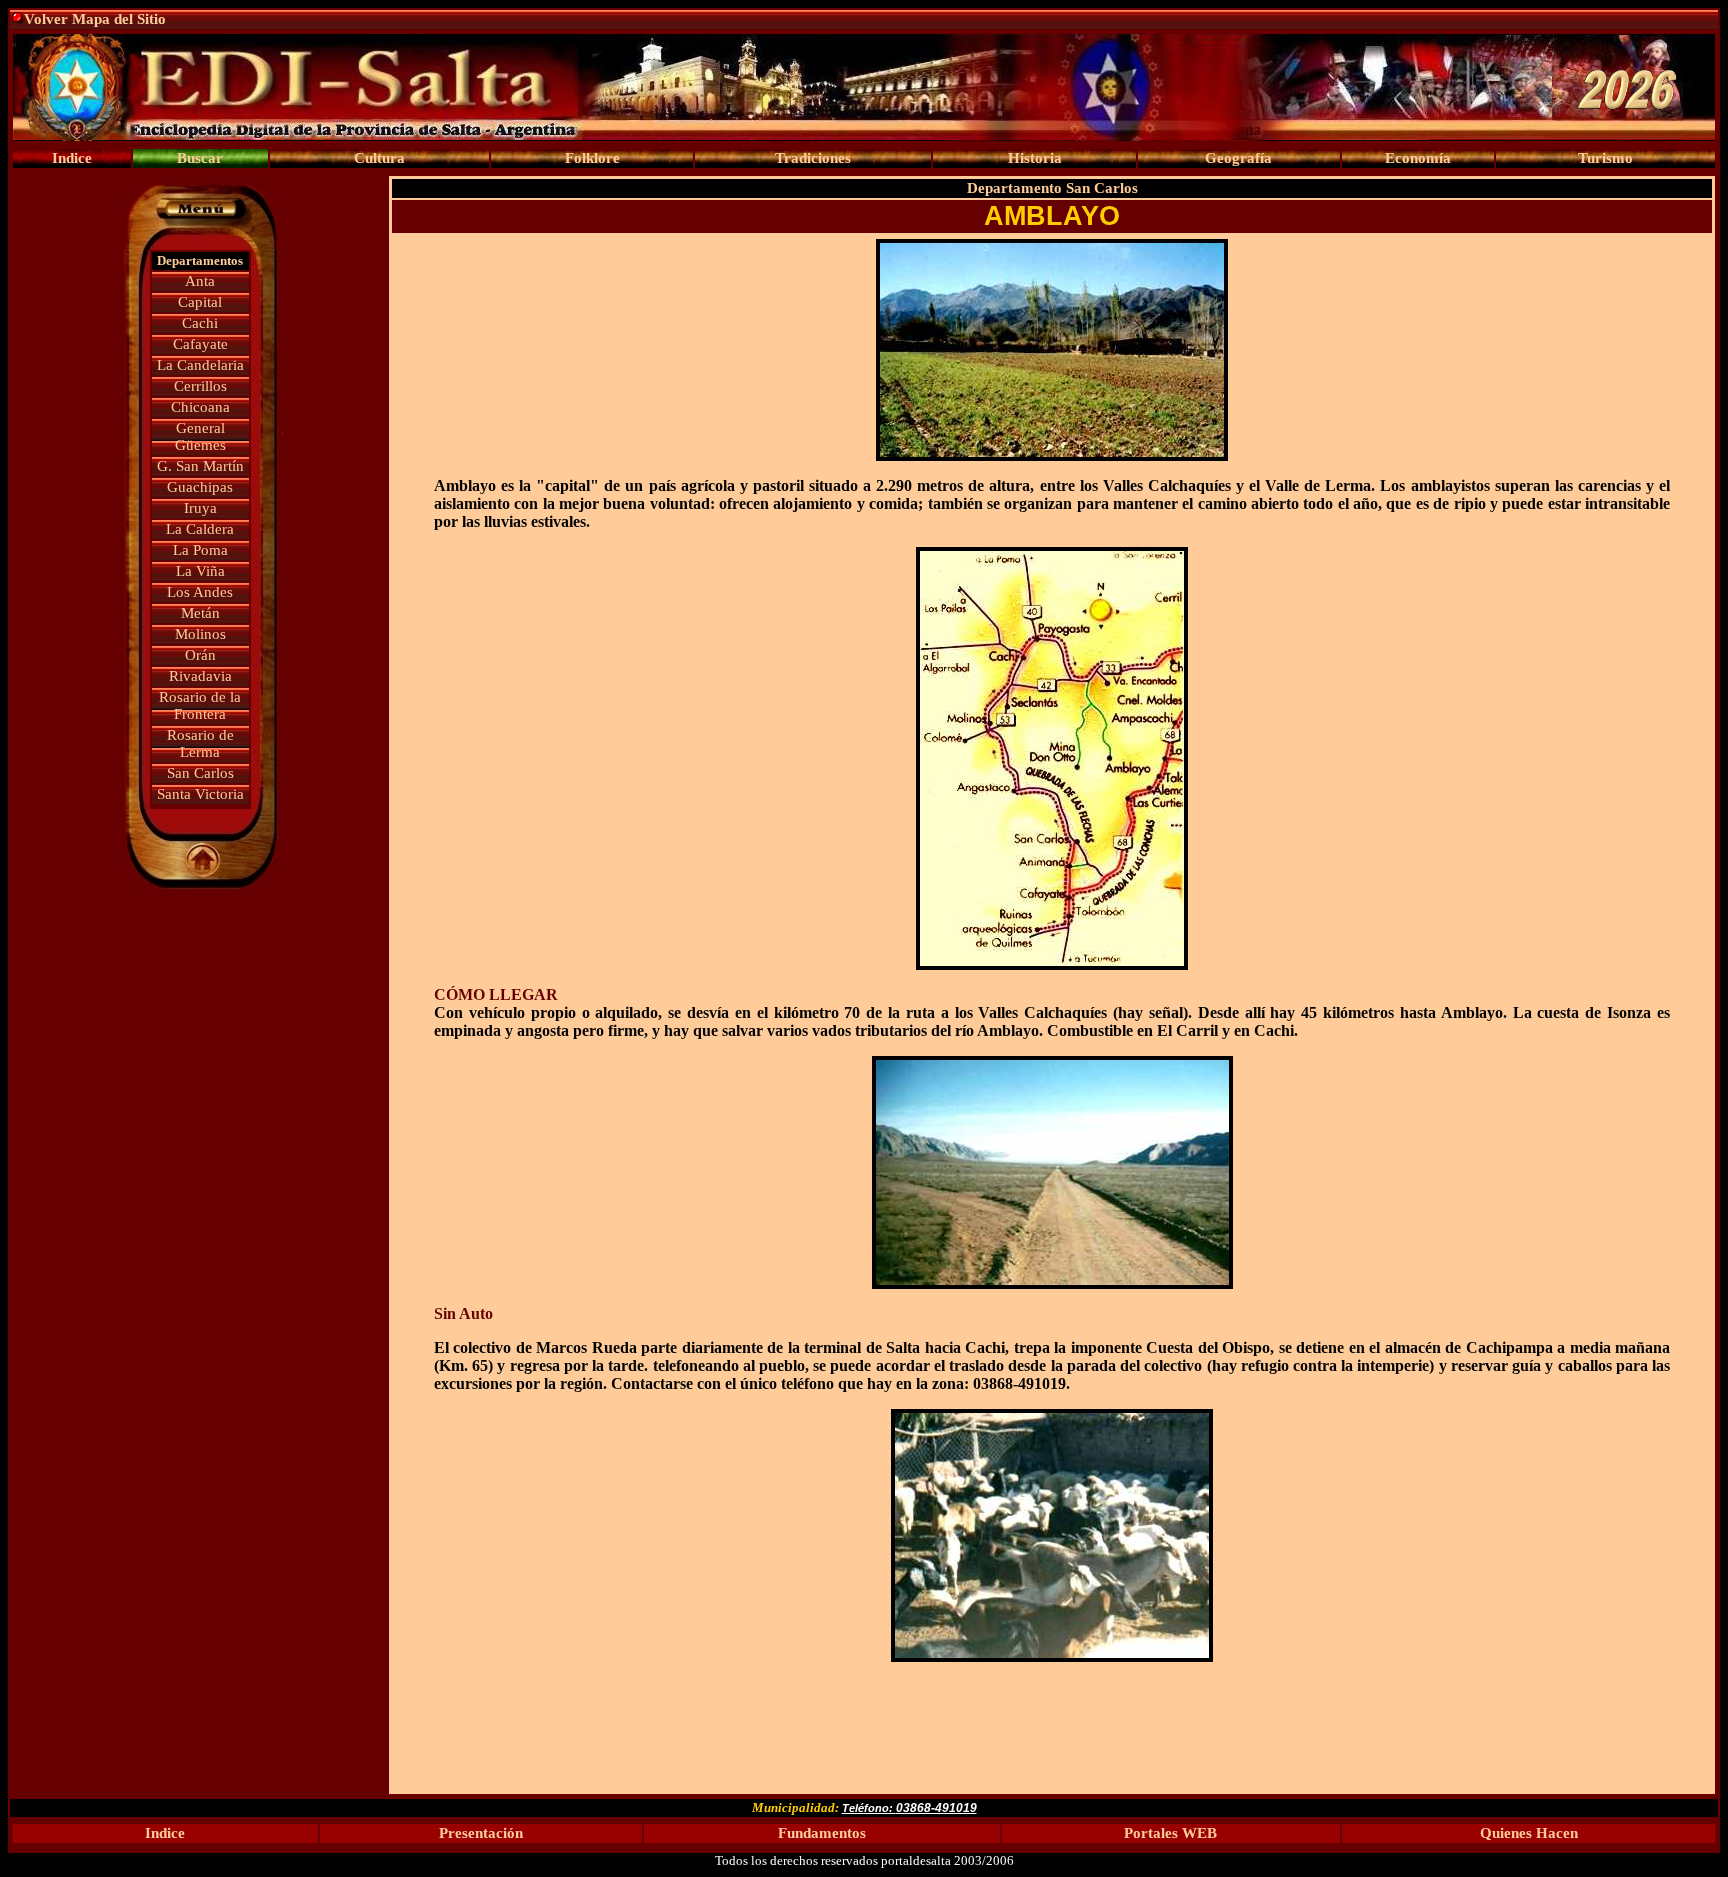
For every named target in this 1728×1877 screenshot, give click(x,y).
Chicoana (200, 407)
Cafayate (200, 344)
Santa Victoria (200, 794)
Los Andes (200, 592)
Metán (200, 613)
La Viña (200, 571)
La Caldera (200, 529)
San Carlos (200, 773)
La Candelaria (200, 365)
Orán (200, 655)
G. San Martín (200, 466)
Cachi (200, 323)
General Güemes (200, 436)
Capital (200, 302)
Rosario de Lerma (200, 743)
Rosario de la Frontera (200, 705)
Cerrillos (200, 386)
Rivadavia (200, 676)
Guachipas (200, 487)
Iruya (200, 508)
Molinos (200, 634)
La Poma (200, 550)
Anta (200, 281)
